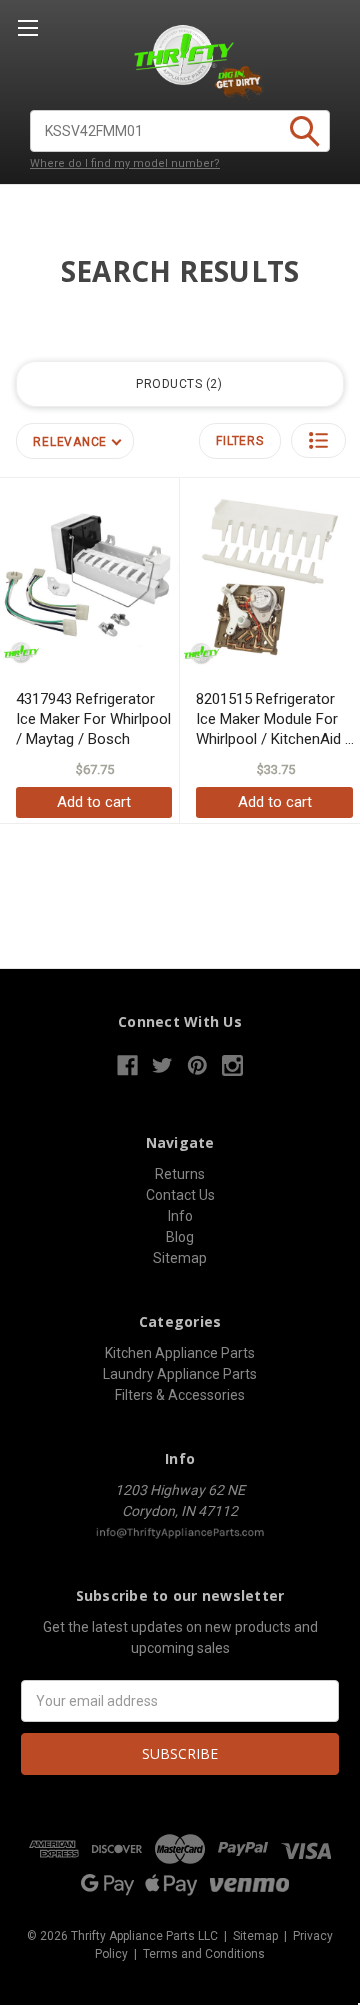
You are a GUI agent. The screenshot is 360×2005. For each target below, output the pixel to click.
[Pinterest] (197, 1065)
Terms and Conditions (204, 1954)
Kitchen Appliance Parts (180, 1353)
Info (180, 1216)
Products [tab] (177, 384)
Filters (239, 441)
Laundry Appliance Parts (180, 1374)
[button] (318, 440)
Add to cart (94, 802)
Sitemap (180, 1258)
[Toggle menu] (27, 27)
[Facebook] (127, 1065)
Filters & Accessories (180, 1395)
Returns (180, 1174)
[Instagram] (232, 1065)
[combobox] (180, 131)
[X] (162, 1065)
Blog (180, 1237)
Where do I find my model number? (125, 163)
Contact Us (180, 1195)
